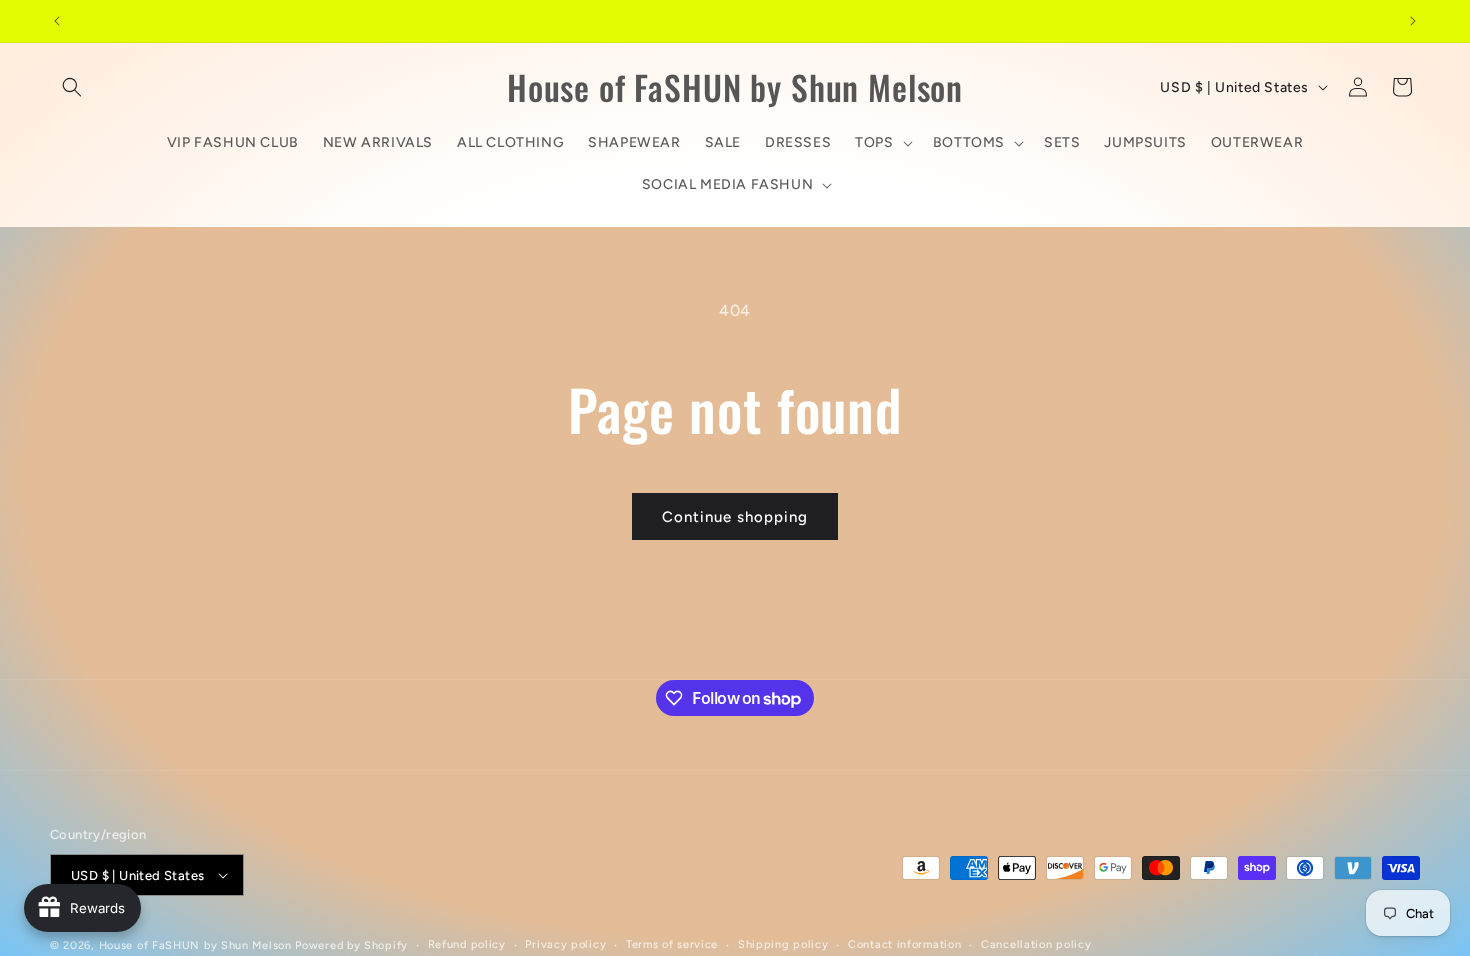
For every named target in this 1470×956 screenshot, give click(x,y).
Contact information (904, 944)
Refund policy (467, 944)
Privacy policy (565, 944)
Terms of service (672, 944)
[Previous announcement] (57, 21)
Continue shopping (735, 517)
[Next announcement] (1413, 21)
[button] (72, 87)
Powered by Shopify (351, 945)
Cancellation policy (1036, 944)
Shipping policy (783, 944)
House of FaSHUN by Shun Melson (195, 945)
